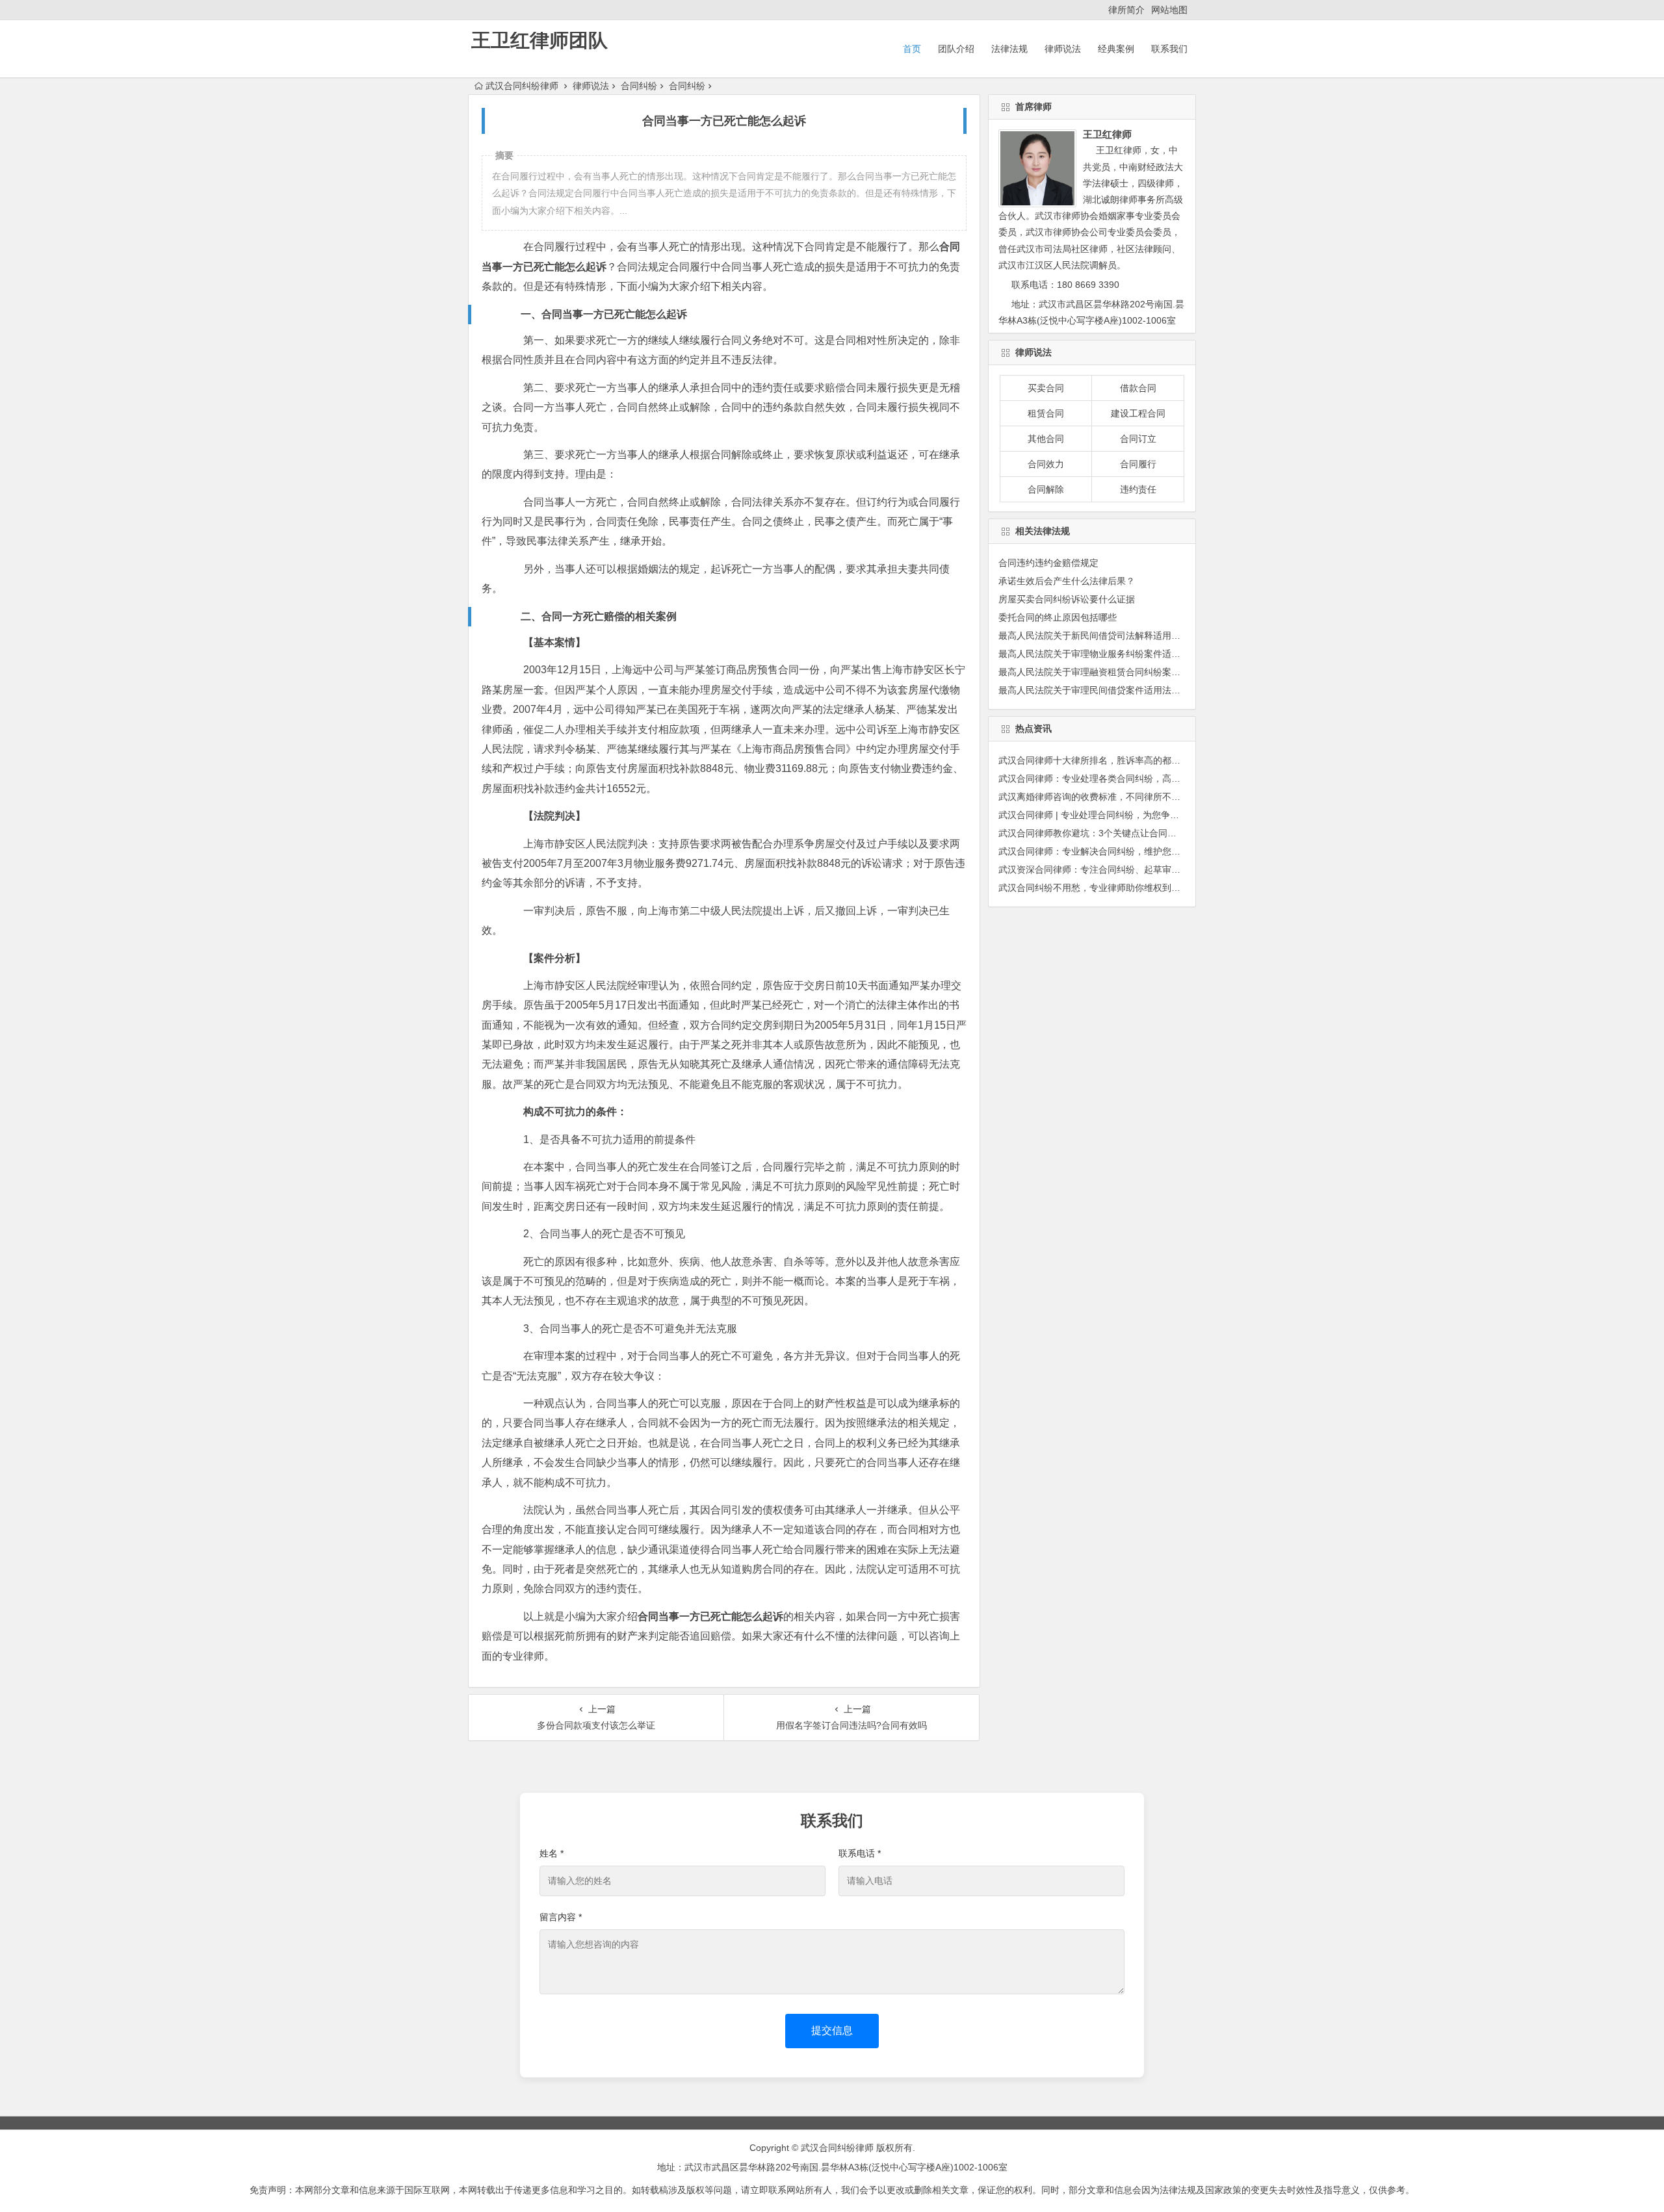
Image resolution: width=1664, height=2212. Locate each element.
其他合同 (1046, 439)
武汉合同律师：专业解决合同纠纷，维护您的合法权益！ (1112, 851)
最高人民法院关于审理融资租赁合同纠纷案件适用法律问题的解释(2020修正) (1153, 672)
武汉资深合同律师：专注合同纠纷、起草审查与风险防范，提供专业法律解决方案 (1162, 869)
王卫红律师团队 (539, 40)
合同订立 (1138, 439)
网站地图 (1169, 10)
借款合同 (1138, 388)
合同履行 (1138, 464)
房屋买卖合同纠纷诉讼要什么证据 (1067, 599)
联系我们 (1169, 49)
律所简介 (1126, 10)
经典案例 (1116, 49)
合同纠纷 (639, 86)
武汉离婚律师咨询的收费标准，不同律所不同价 (1094, 797)
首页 (912, 49)
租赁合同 (1046, 413)
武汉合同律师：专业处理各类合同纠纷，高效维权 (1098, 778)
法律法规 (1009, 49)
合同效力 (1046, 464)
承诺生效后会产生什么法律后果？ (1067, 581)
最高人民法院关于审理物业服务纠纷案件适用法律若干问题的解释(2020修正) (1153, 654)
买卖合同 (1046, 388)
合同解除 (1046, 489)
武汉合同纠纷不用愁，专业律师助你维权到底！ (1094, 888)
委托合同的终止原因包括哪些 (1058, 617)
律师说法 (1063, 49)
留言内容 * (561, 1917)
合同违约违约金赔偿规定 (1048, 563)
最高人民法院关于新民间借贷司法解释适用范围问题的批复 (1117, 636)
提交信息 (832, 2030)
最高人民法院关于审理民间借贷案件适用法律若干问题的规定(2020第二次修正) (1158, 690)
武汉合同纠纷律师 (522, 86)
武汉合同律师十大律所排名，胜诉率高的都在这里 (1098, 760)
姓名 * (552, 1853)
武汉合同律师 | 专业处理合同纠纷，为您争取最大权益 (1107, 815)
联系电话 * (860, 1853)
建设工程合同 (1138, 413)
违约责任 (1138, 489)
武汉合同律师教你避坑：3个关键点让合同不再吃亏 (1101, 833)
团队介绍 (956, 49)
